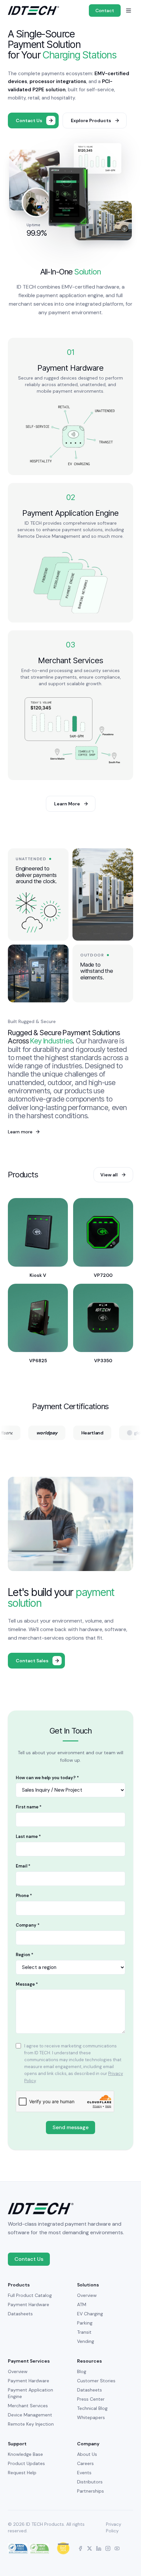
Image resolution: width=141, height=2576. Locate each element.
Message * (27, 1984)
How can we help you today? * (47, 1778)
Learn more (24, 1132)
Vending (86, 2341)
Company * (28, 1925)
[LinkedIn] (99, 2548)
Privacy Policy (114, 2527)
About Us (87, 2454)
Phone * (24, 1896)
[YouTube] (117, 2548)
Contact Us (29, 2259)
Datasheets (20, 2314)
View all (109, 1175)
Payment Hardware (29, 2304)
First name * (29, 1807)
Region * (25, 1955)
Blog (82, 2371)
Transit (84, 2332)
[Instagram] (108, 2548)
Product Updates (26, 2463)
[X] (90, 2548)
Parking (85, 2323)
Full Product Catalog (30, 2295)
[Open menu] (129, 11)
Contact (105, 11)
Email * (23, 1866)
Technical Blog (92, 2408)
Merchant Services (28, 2406)
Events (84, 2473)
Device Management (30, 2415)
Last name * (28, 1836)
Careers (85, 2463)
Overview (87, 2295)
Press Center (91, 2399)
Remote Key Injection (31, 2424)
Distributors (90, 2482)
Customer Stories (96, 2381)
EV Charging (90, 2314)
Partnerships (91, 2491)
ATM (82, 2304)
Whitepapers (91, 2417)
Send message (70, 2127)
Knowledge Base (25, 2454)
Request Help (22, 2473)
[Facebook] (80, 2548)
